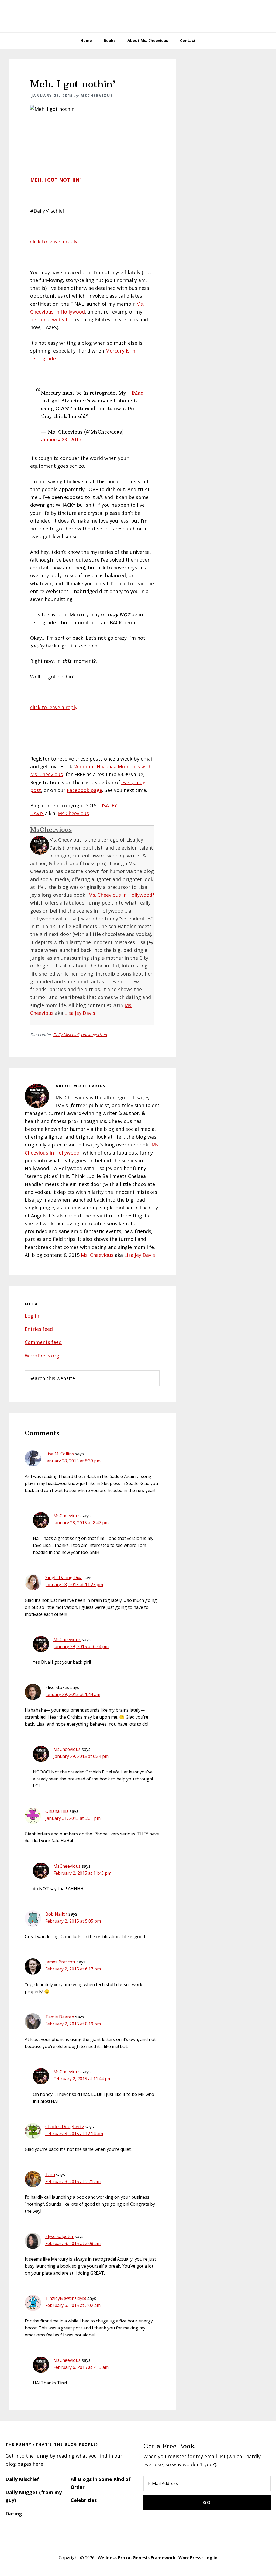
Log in (32, 1316)
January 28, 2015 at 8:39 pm (73, 1461)
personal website (50, 319)
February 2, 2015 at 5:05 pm (73, 1921)
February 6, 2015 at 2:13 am (81, 2367)
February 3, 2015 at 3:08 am (73, 2243)
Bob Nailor (56, 1914)
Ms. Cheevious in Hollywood (138, 16)
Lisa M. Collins (60, 1454)
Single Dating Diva (64, 1578)
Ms (73, 813)
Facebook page (84, 790)
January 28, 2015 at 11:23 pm (74, 1585)
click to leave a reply (54, 241)
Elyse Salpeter (59, 2236)
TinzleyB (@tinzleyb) (66, 2298)
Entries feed (39, 1329)
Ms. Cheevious (97, 1255)
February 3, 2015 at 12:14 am (74, 2134)
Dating (14, 2514)
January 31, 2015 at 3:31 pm (73, 1818)
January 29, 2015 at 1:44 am (73, 1694)
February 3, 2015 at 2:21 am (73, 2181)
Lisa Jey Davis (80, 1013)
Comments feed (43, 1342)
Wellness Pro (111, 2558)
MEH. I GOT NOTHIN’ (55, 180)
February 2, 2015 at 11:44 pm (82, 2079)
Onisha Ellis (57, 1811)
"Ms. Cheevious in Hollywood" (120, 895)
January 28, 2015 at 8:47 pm (81, 1523)
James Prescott (60, 1962)
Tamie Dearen (60, 2017)
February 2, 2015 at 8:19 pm (73, 2024)
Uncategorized (94, 1035)
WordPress (190, 2558)
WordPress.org (42, 1356)
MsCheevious (51, 829)
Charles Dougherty (65, 2127)
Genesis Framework (154, 2558)
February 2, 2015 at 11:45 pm (82, 1873)
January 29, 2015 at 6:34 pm (81, 1646)
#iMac (135, 393)
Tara (50, 2174)
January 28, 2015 (61, 440)
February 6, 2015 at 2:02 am (73, 2305)
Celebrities (84, 2500)
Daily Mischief (66, 1035)
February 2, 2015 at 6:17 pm (73, 1969)
